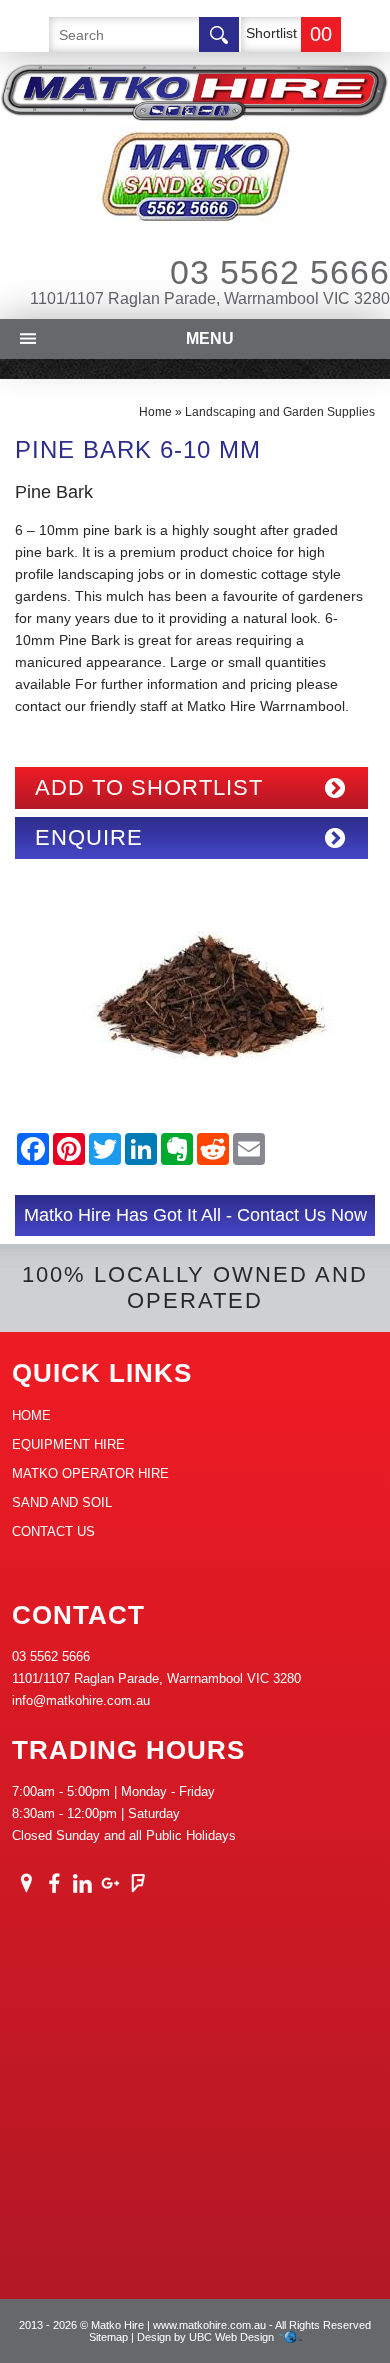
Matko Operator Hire (90, 1473)
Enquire (89, 837)
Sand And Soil (62, 1502)
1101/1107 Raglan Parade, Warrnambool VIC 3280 (210, 298)
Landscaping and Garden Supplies (280, 412)
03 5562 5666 (280, 272)
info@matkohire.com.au (81, 1700)
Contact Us (53, 1531)
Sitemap (108, 2337)
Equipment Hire (68, 1444)
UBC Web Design (231, 2337)
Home (155, 412)
